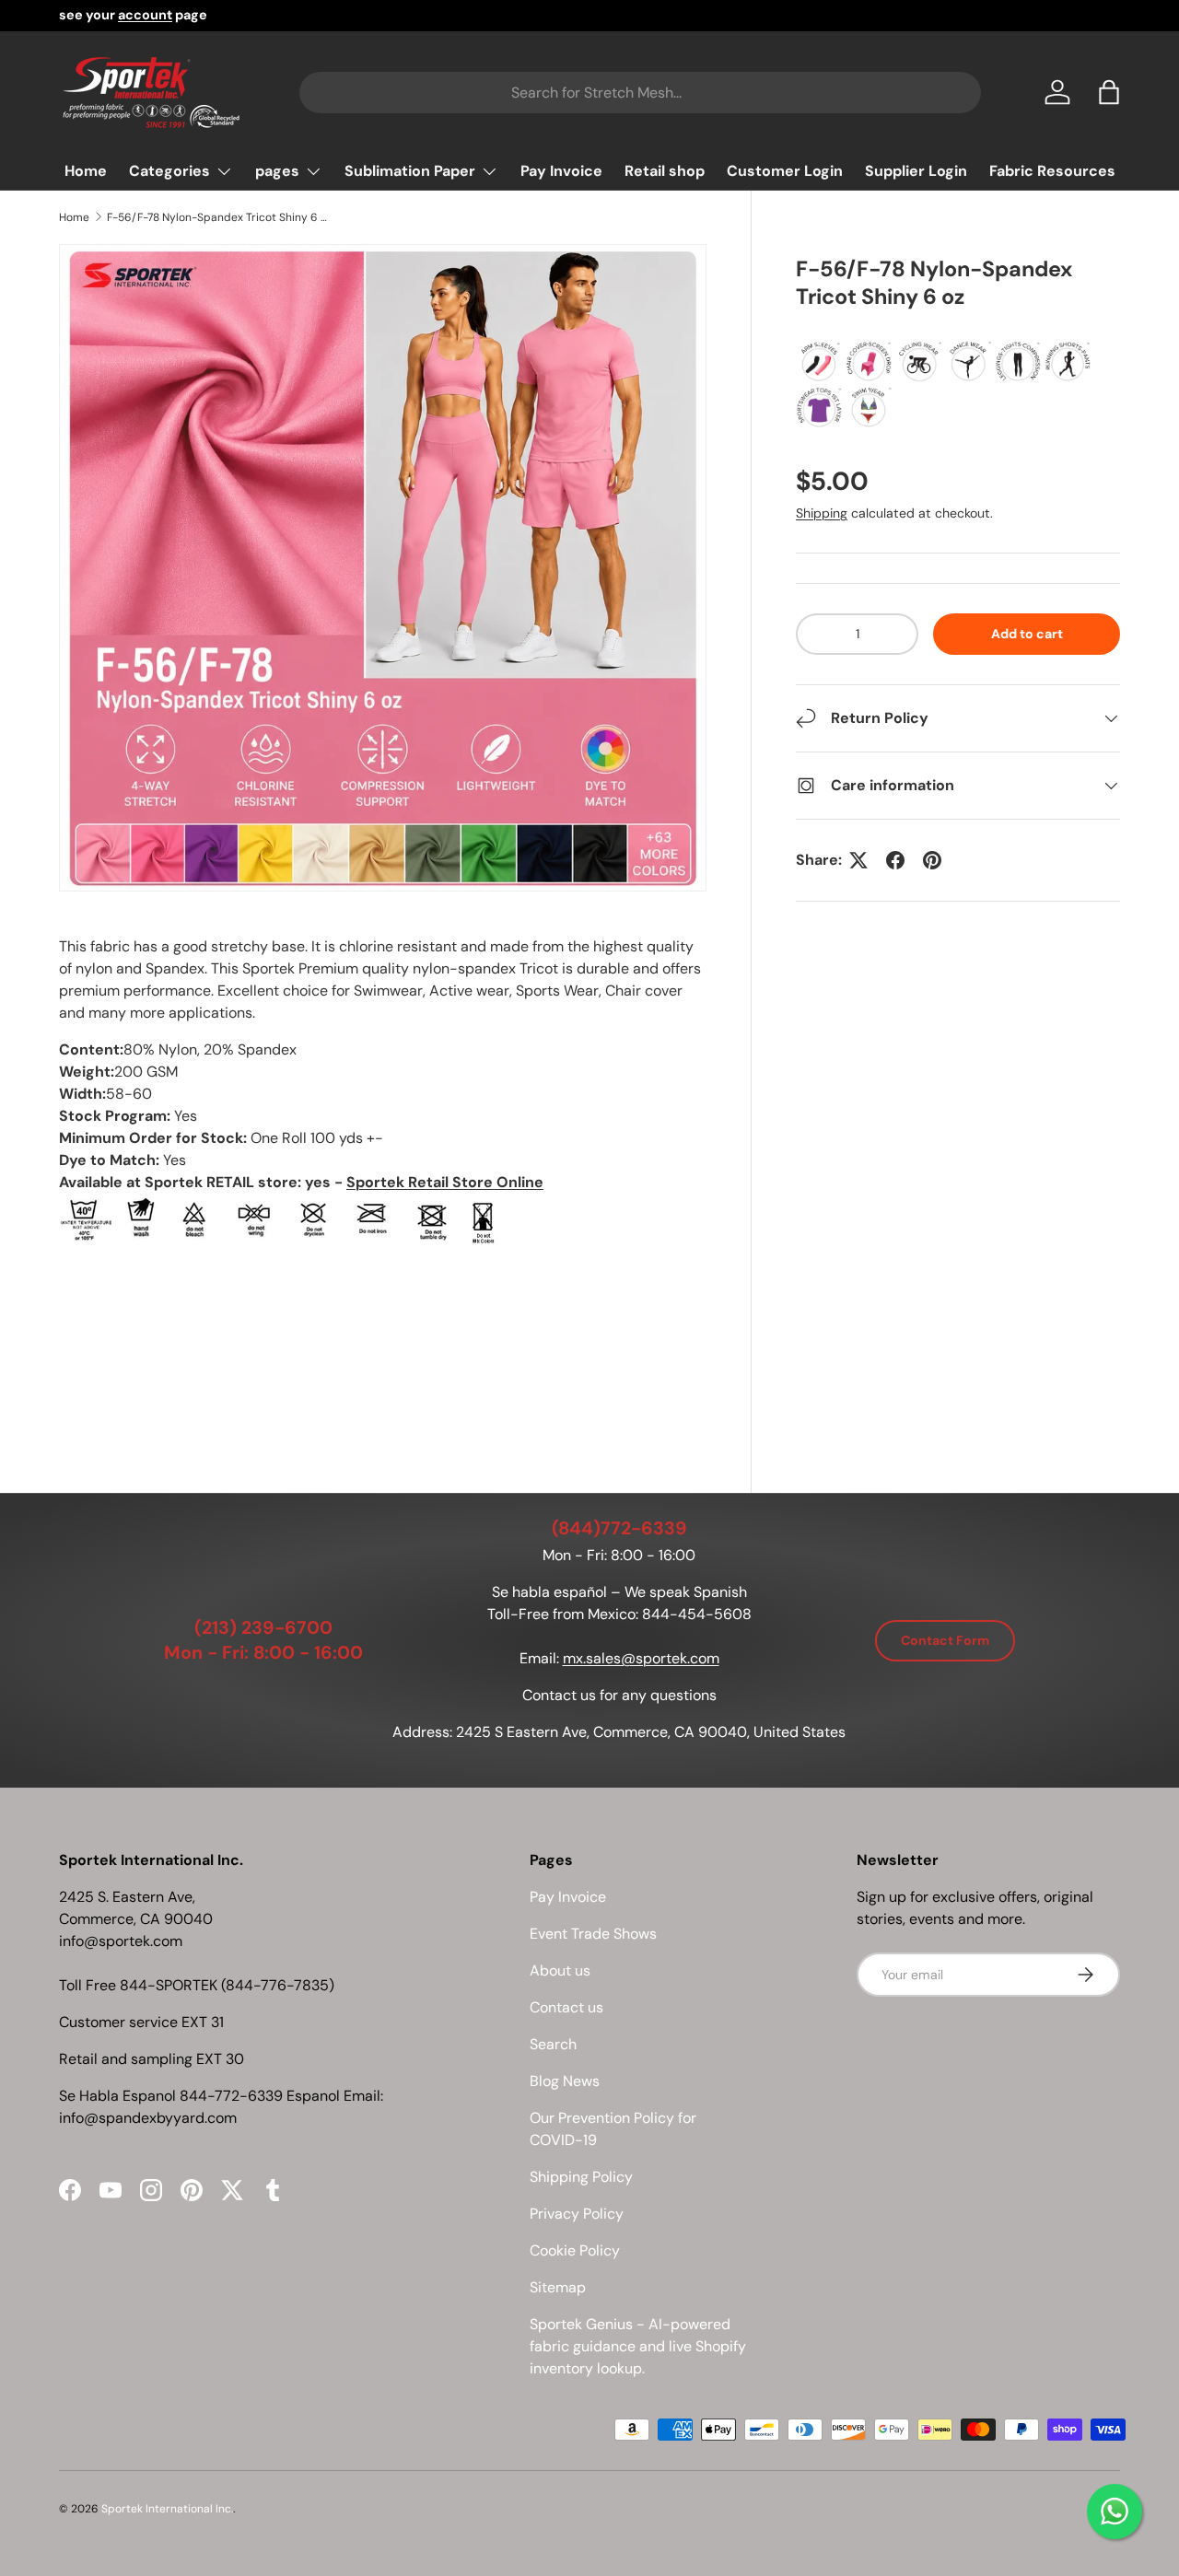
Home (86, 171)
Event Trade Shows (593, 1934)
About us (560, 1970)
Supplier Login (916, 171)
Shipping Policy (581, 2177)
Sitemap (558, 2287)
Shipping (822, 513)
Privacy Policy (577, 2214)
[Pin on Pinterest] (932, 860)
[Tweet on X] (858, 860)
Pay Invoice (561, 171)
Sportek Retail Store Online (445, 1182)
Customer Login (785, 171)
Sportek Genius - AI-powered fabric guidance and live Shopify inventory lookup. (638, 2346)
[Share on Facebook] (895, 860)
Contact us (566, 2007)
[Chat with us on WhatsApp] (1115, 2512)
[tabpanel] (383, 1174)
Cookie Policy (575, 2250)
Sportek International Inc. (167, 2509)
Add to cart (1027, 634)
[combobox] (640, 93)
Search (553, 2044)
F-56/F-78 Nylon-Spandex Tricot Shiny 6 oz (217, 217)
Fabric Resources (1052, 171)
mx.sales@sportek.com (641, 1658)
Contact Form (945, 1640)
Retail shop (665, 171)
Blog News (565, 2081)
